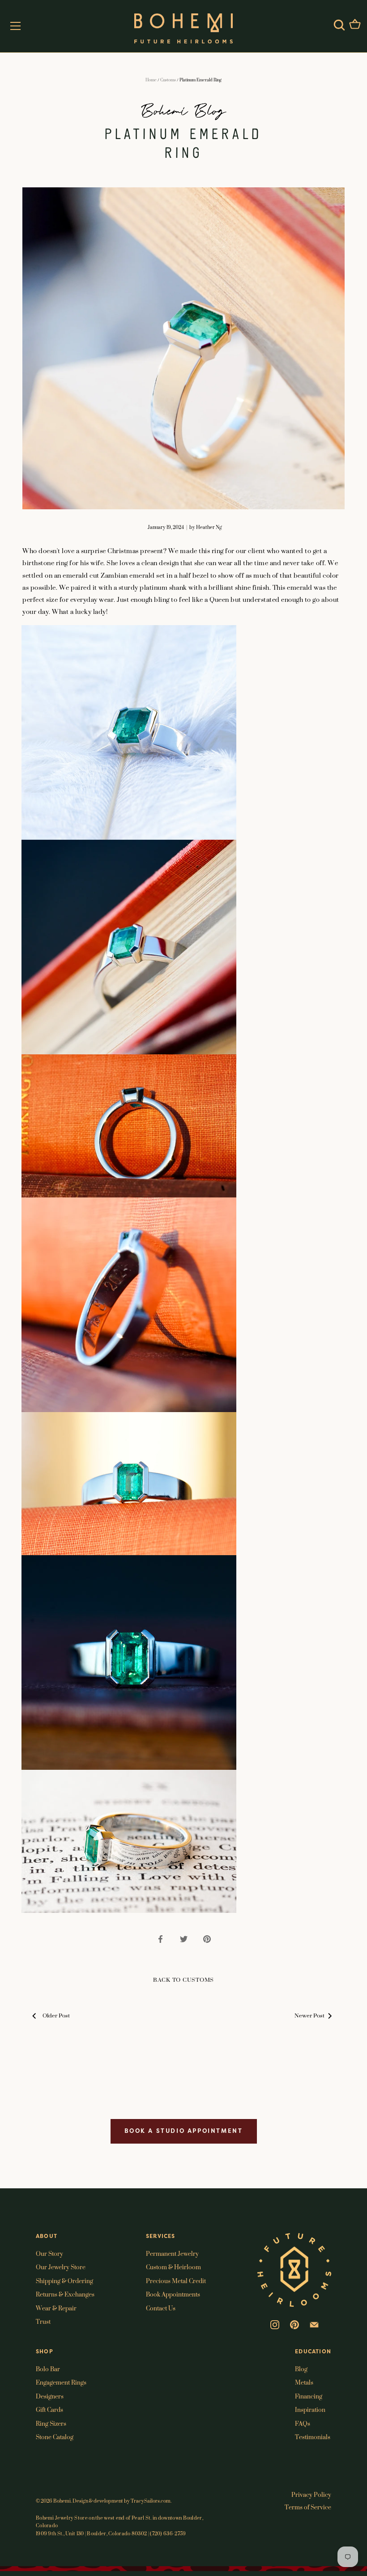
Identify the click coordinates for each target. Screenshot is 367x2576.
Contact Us (161, 2308)
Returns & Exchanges (65, 2294)
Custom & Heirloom (173, 2267)
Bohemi (62, 2501)
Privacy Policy (311, 2494)
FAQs (303, 2423)
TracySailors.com (151, 2501)
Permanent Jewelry (172, 2253)
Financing (309, 2396)
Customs (168, 80)
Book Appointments (173, 2294)
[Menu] (16, 26)
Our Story (49, 2253)
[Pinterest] (294, 2324)
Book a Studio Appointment (184, 2131)
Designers (50, 2396)
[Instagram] (275, 2324)
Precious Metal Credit (176, 2281)
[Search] (339, 25)
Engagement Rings (61, 2382)
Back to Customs (183, 1980)
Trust (43, 2321)
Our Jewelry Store (61, 2267)
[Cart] (355, 25)
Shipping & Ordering (64, 2281)
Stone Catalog (55, 2437)
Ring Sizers (51, 2423)
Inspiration (310, 2409)
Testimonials (313, 2437)
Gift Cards (49, 2409)
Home (151, 80)
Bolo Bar (48, 2369)
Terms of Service (308, 2507)
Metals (304, 2382)
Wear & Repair (56, 2308)
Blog (301, 2369)
